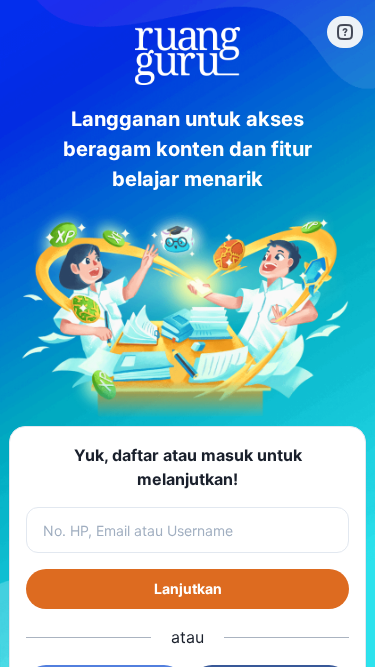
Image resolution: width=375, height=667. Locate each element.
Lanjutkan (188, 588)
